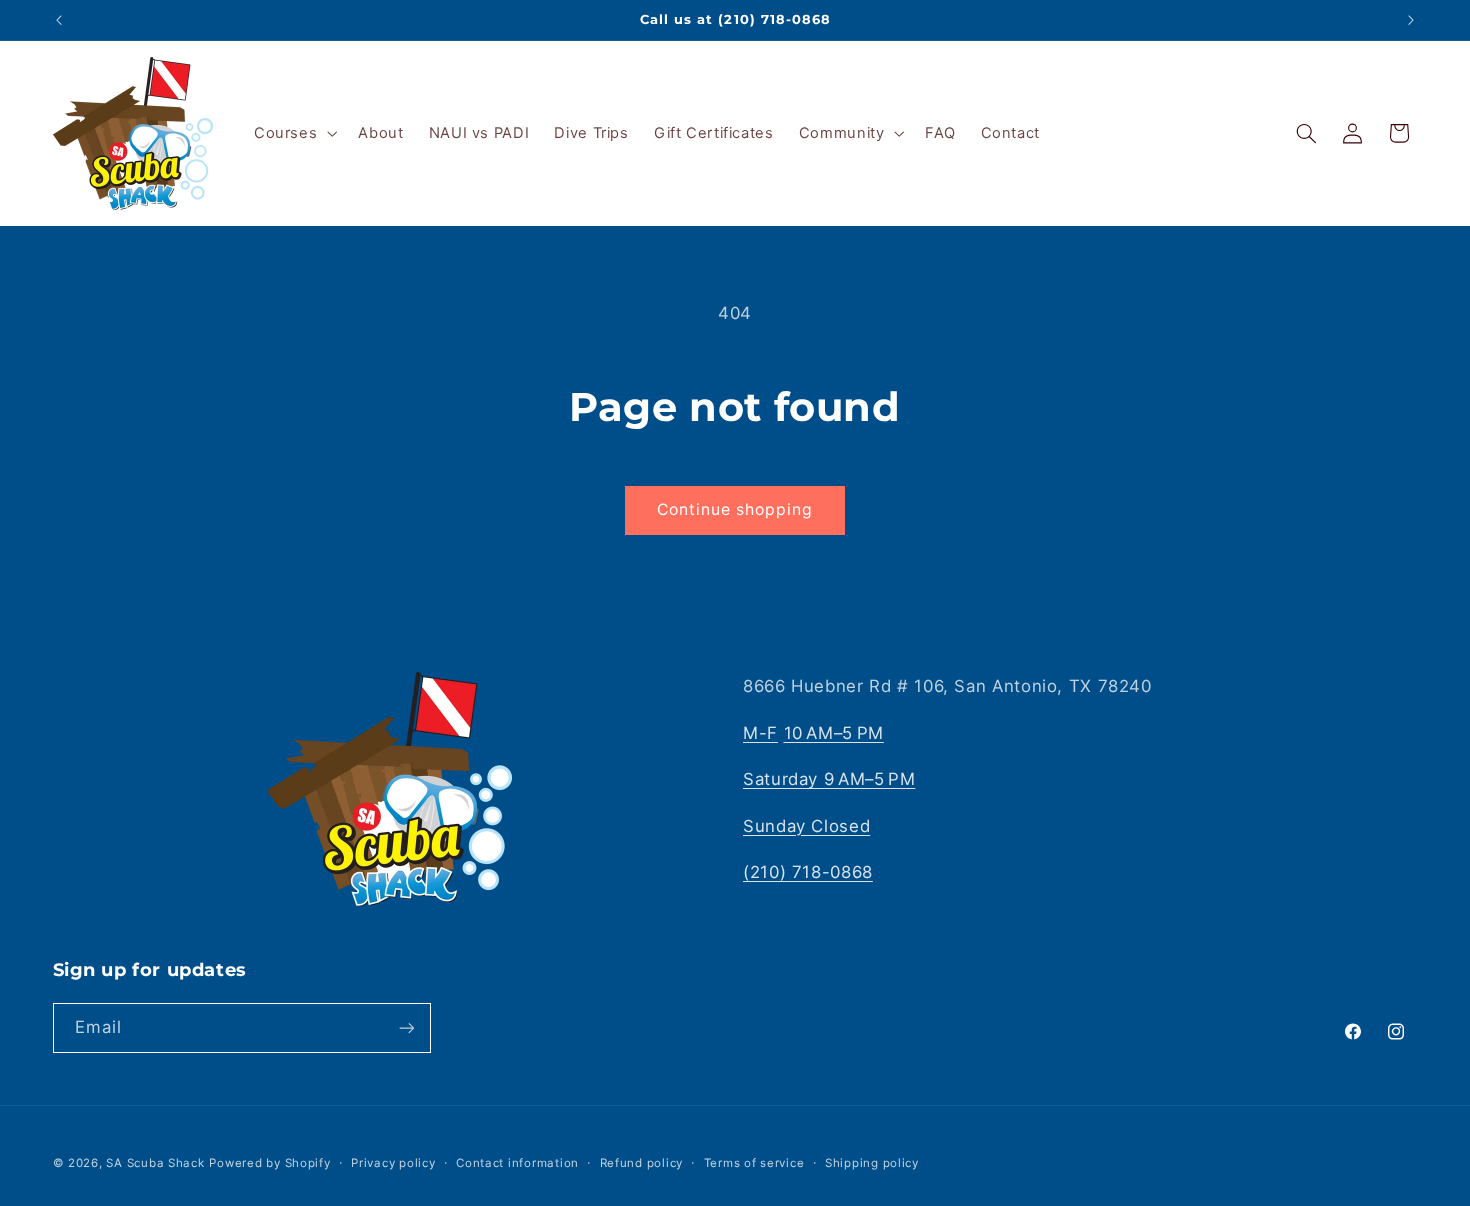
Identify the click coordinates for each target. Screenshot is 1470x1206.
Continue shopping (735, 509)
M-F (760, 733)
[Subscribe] (406, 1027)
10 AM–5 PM (834, 733)
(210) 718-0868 (808, 872)
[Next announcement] (1411, 20)
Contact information (517, 1163)
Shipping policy (872, 1163)
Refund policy (642, 1163)
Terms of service (754, 1163)
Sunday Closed (806, 826)
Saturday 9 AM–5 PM (829, 779)
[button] (293, 133)
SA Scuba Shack (155, 1163)
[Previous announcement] (59, 20)
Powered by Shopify (269, 1163)
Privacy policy (393, 1163)
